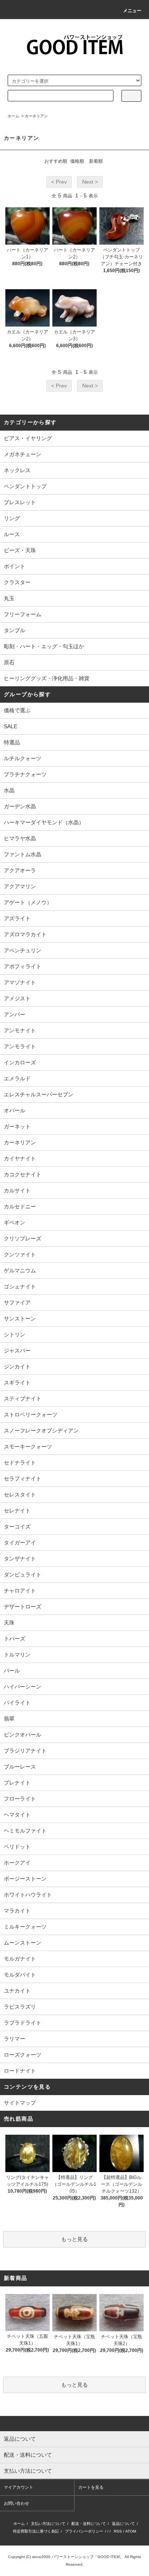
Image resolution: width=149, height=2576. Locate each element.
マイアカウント (19, 2487)
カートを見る (91, 2487)
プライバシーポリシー (84, 2531)
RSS (118, 2531)
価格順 (77, 161)
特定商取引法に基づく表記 (36, 2531)
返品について (123, 2524)
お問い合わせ (16, 2503)
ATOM (131, 2531)
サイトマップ (20, 2103)
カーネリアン (36, 116)
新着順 (96, 161)
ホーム (13, 116)
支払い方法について (48, 2524)
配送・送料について (89, 2524)
